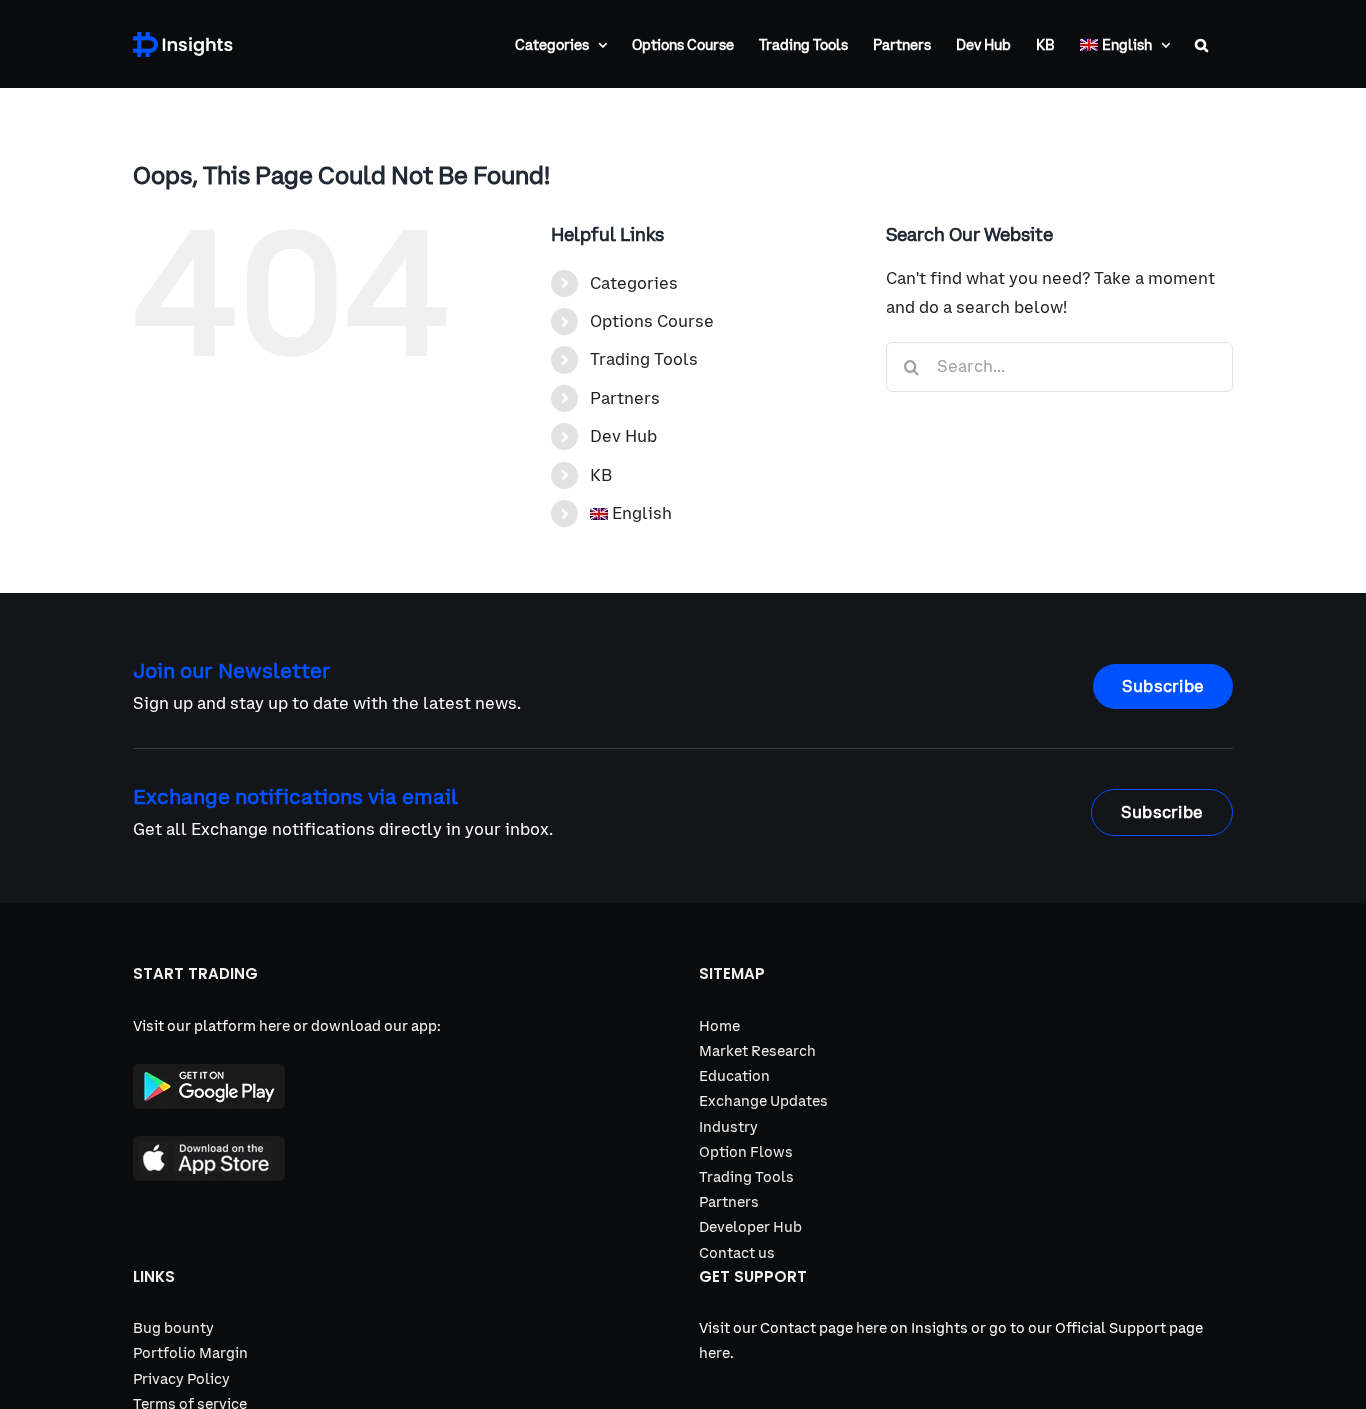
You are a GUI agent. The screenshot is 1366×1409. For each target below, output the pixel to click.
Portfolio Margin (190, 1353)
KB (601, 475)
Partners (625, 398)
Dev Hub (623, 436)
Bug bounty (173, 1328)
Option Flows (746, 1152)
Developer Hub (750, 1227)
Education (734, 1076)
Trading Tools (644, 359)
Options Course (652, 321)
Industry (728, 1127)
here (274, 1026)
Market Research (757, 1051)
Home (719, 1026)
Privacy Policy (181, 1379)
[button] (1201, 44)
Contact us (737, 1253)
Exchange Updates (763, 1101)
